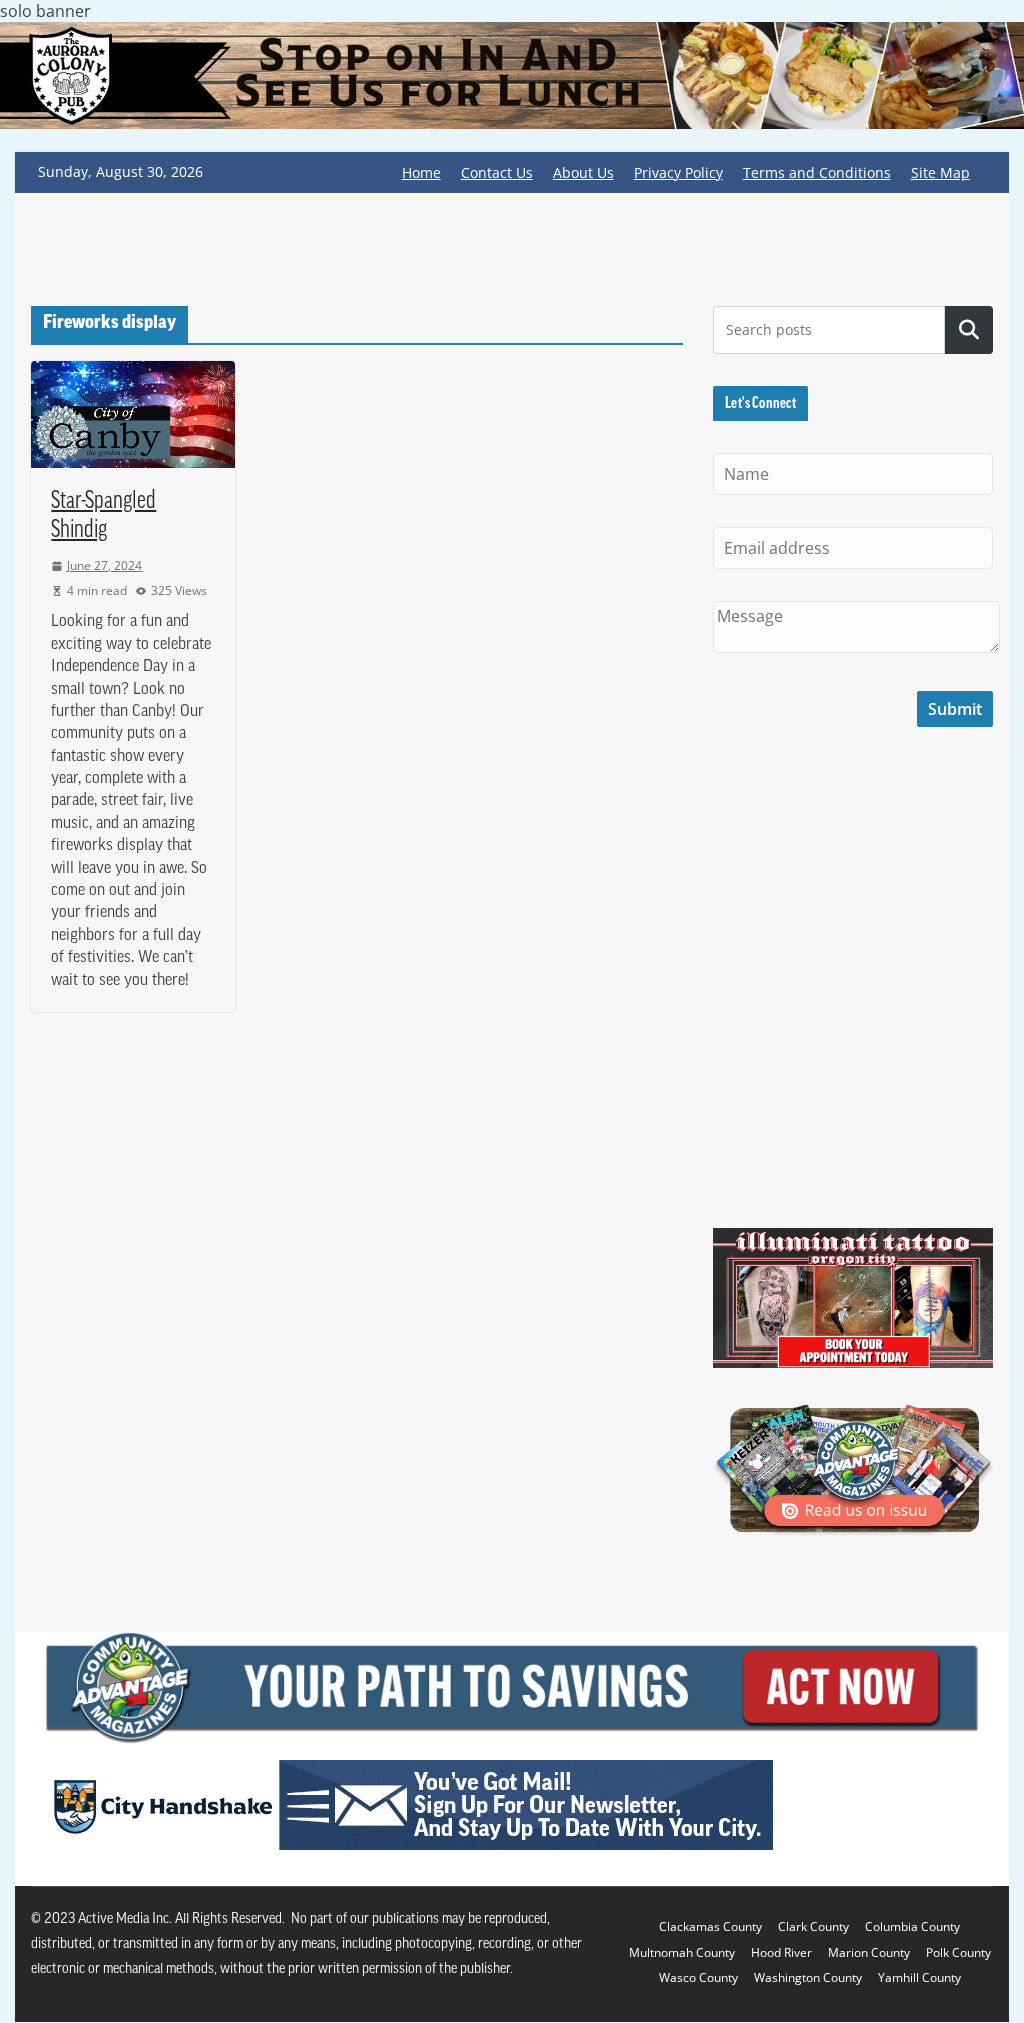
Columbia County (912, 1926)
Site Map (940, 172)
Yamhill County (919, 1977)
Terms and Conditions (817, 172)
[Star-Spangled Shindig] (133, 414)
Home (421, 172)
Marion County (869, 1952)
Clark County (813, 1926)
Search (969, 330)
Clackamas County (710, 1926)
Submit (955, 709)
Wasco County (698, 1977)
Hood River (781, 1952)
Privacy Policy (678, 172)
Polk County (958, 1952)
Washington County (808, 1977)
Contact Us (497, 172)
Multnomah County (682, 1952)
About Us (583, 172)
